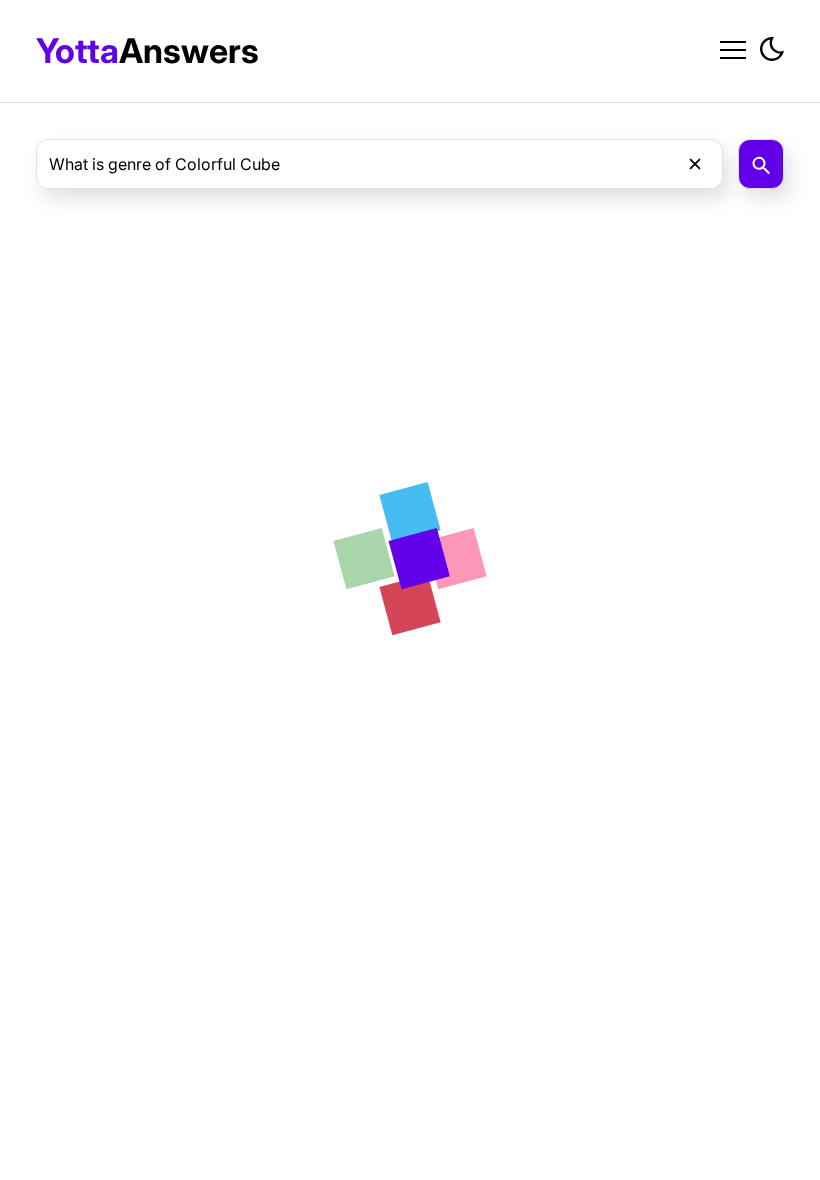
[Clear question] (695, 164)
